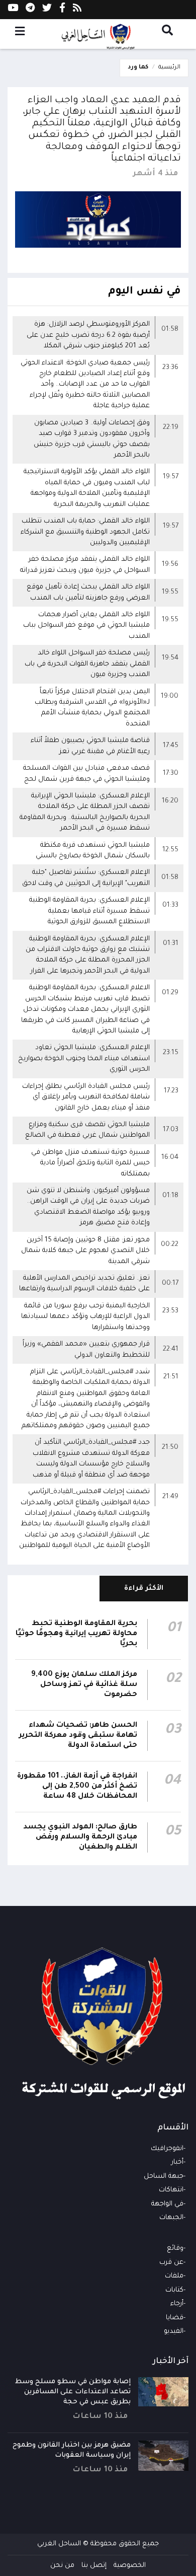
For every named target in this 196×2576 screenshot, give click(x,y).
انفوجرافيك (167, 2149)
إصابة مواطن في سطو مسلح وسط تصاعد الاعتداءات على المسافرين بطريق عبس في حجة (73, 2392)
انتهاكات (171, 2190)
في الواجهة (167, 2204)
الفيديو (174, 2332)
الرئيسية (169, 68)
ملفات (174, 2276)
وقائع (175, 2249)
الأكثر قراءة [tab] (144, 1589)
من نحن (62, 2566)
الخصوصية (130, 2566)
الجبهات (171, 2218)
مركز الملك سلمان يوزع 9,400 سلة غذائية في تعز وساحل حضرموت (84, 1685)
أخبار (177, 2162)
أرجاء (177, 2304)
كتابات (174, 2290)
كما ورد (138, 68)
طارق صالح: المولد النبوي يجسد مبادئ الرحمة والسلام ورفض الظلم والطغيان (80, 1837)
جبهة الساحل (164, 2177)
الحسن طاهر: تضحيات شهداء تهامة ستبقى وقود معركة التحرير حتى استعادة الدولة (78, 1736)
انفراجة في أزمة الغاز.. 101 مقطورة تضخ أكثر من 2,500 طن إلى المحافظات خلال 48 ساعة (77, 1787)
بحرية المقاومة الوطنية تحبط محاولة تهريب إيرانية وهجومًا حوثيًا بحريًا (76, 1634)
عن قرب (171, 2263)
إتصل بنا (94, 2566)
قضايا (175, 2318)
